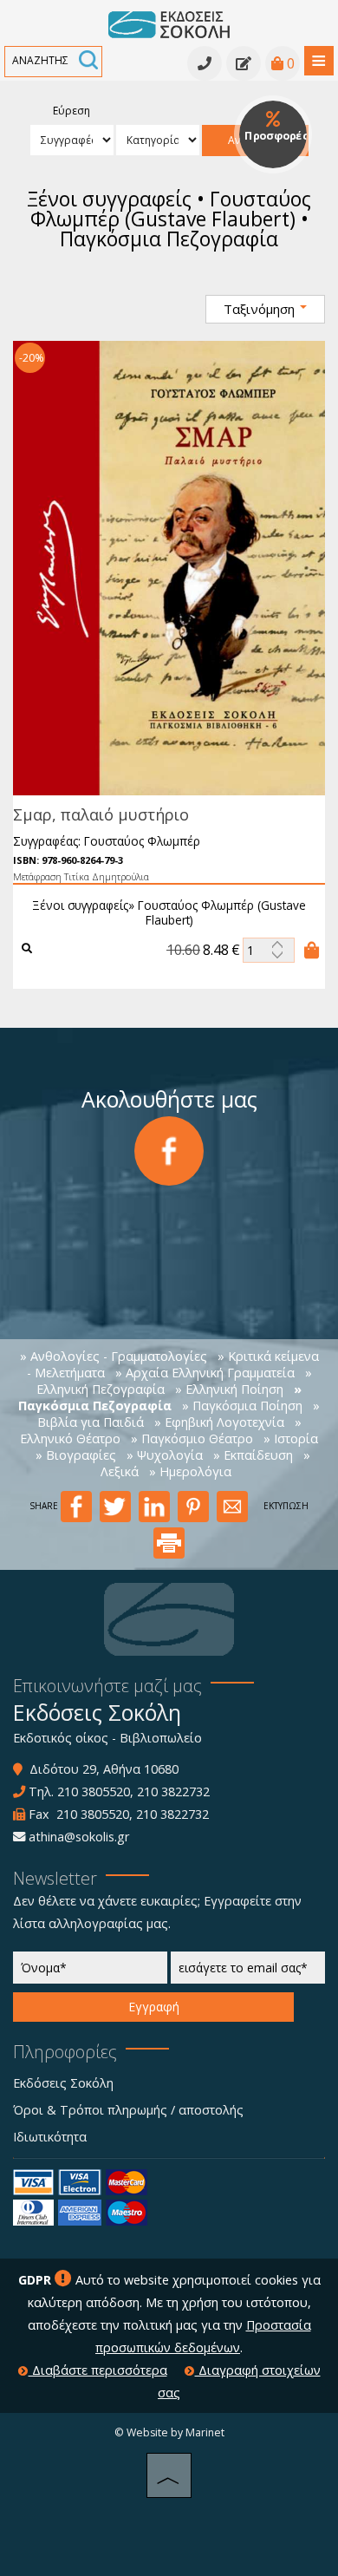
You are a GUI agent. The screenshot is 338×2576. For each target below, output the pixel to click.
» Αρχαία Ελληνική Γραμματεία (205, 1373)
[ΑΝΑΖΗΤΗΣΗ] (88, 62)
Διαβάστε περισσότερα (98, 2370)
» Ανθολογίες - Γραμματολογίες (114, 1356)
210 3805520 (94, 1791)
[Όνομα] (90, 1972)
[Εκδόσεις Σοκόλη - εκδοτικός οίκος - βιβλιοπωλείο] (169, 23)
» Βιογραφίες (76, 1455)
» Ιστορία (291, 1438)
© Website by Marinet (169, 2432)
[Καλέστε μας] (205, 63)
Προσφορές (276, 136)
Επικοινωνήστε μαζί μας (107, 1686)
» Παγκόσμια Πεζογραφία (160, 1397)
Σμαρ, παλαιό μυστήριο (101, 814)
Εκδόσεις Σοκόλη (63, 2083)
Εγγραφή (154, 2007)
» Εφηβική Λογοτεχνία (219, 1422)
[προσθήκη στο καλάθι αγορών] (312, 950)
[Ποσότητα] (269, 950)
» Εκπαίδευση (253, 1455)
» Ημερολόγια (190, 1471)
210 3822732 (173, 1791)
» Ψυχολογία (165, 1455)
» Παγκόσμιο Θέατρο (192, 1438)
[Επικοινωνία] (244, 63)
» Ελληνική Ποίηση (229, 1389)
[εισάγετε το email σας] (248, 1972)
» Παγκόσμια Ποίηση (242, 1406)
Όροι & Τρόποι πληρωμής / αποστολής (128, 2110)
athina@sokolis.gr (79, 1837)
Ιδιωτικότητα (50, 2137)
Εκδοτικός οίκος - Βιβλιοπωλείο (107, 1738)
